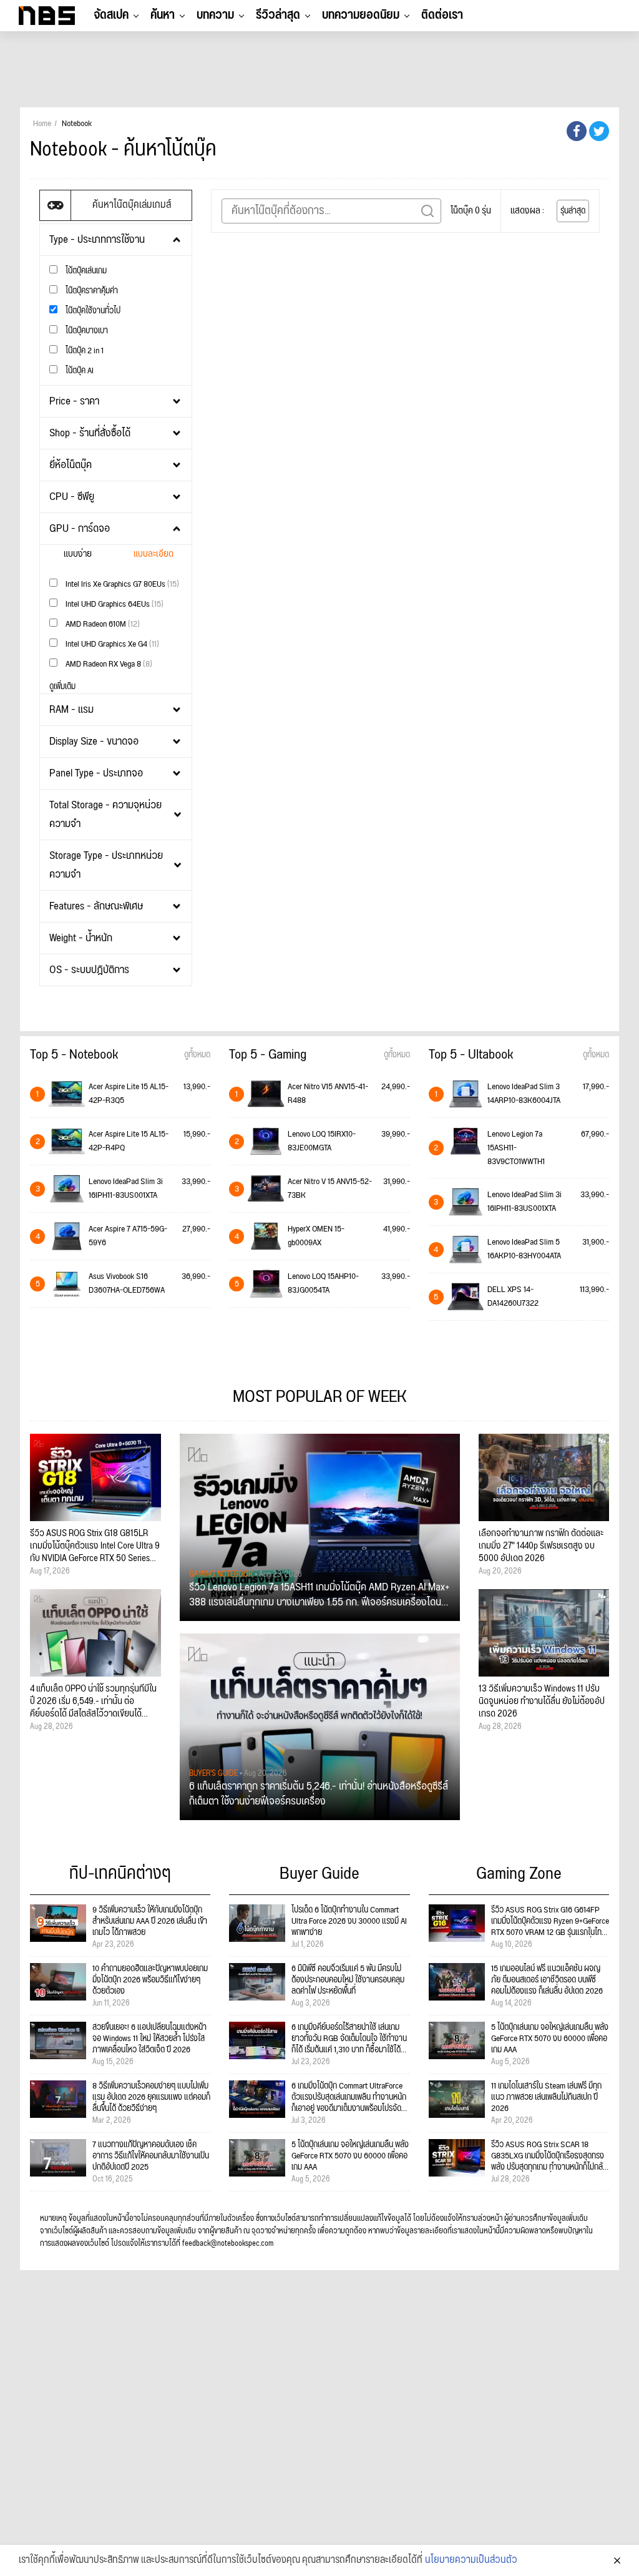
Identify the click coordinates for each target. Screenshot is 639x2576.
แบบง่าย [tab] (78, 554)
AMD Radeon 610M (102, 624)
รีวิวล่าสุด (278, 15)
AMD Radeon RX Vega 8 (108, 664)
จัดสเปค (111, 15)
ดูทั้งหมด (197, 1055)
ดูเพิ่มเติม (62, 687)
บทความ (215, 15)
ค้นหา (163, 15)
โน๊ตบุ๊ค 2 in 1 (84, 350)
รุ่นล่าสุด (573, 211)
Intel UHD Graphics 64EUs (114, 604)
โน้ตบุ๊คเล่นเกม (85, 271)
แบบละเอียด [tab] (154, 554)
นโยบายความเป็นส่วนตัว (471, 2560)
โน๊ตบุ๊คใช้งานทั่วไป (92, 311)
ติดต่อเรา (442, 15)
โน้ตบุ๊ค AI (79, 370)
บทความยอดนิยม (361, 15)
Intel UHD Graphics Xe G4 (111, 644)
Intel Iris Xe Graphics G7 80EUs (121, 584)
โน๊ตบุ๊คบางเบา (86, 331)
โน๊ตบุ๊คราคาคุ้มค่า (91, 291)
